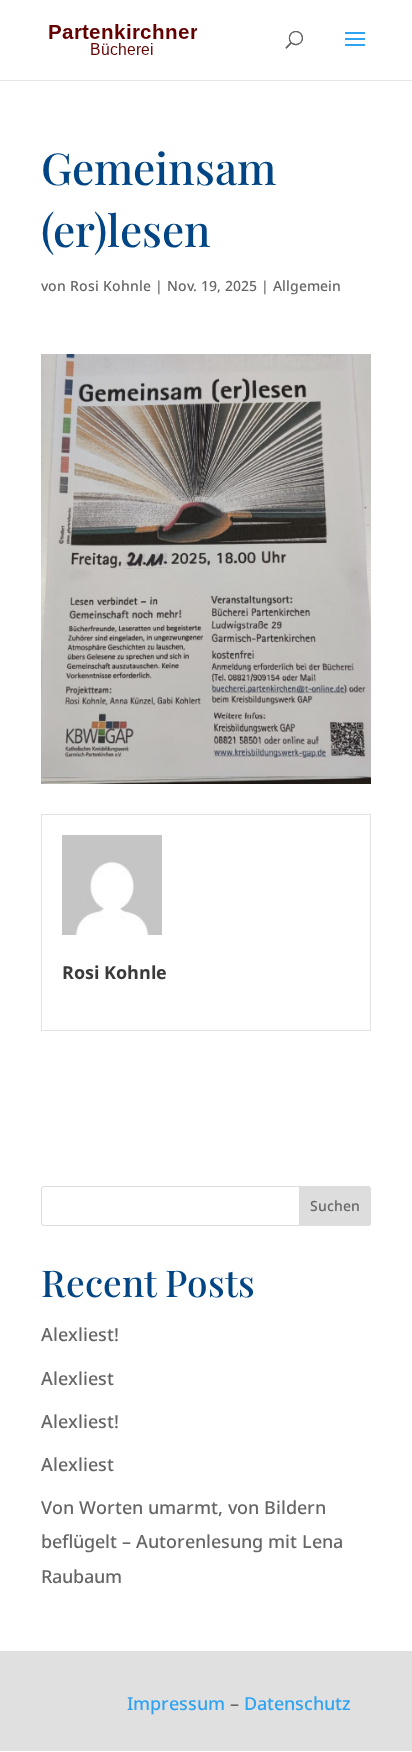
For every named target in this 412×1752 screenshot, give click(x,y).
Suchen (335, 1205)
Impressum (176, 1703)
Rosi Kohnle (110, 285)
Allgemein (307, 285)
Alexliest (77, 1378)
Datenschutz (297, 1703)
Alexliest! (80, 1334)
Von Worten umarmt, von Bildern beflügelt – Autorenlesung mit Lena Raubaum (192, 1541)
